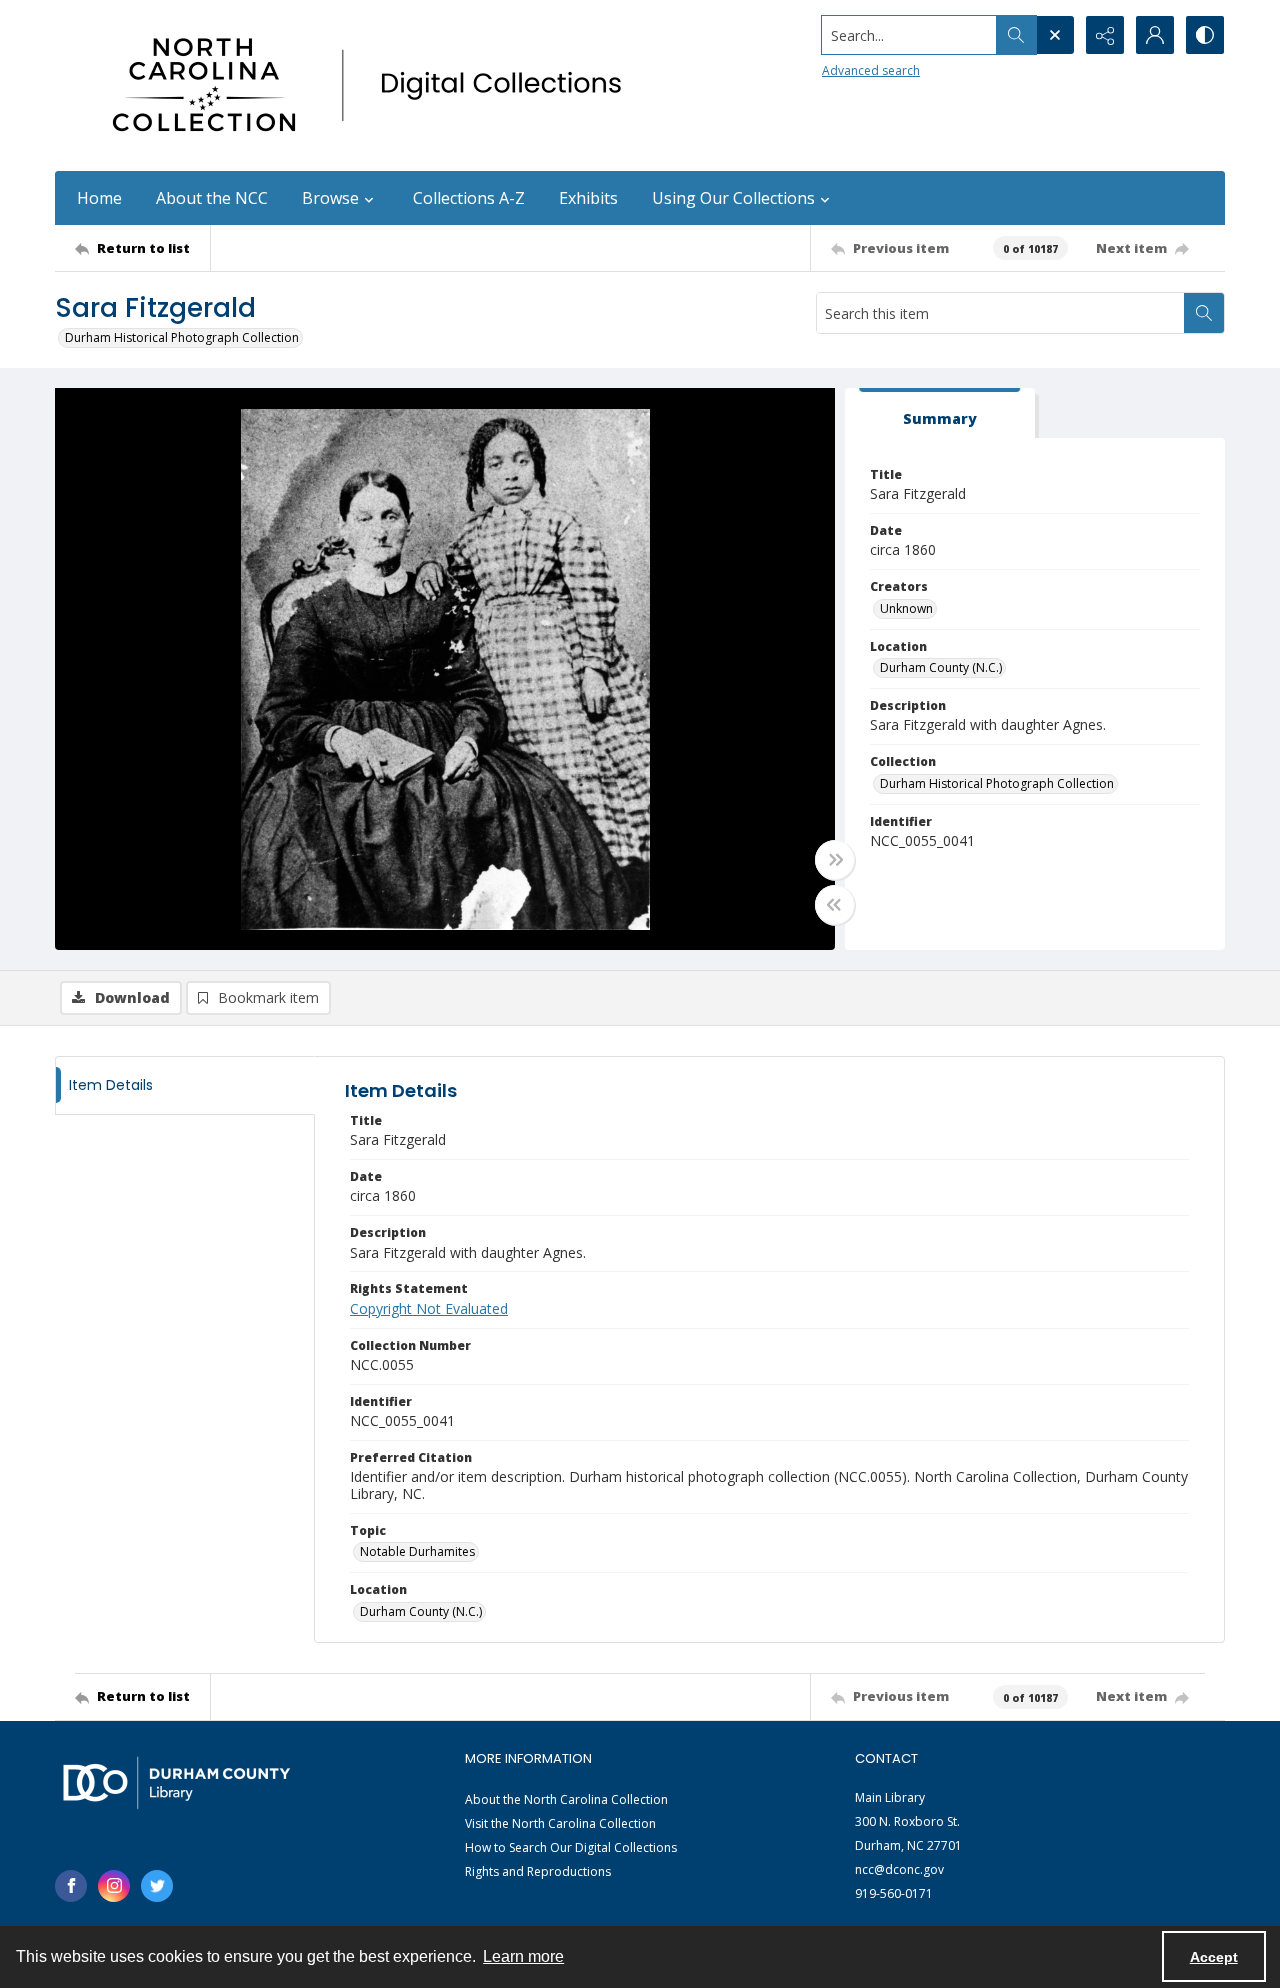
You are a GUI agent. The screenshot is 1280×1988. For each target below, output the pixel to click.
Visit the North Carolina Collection (560, 1823)
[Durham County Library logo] (176, 1782)
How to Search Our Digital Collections (571, 1847)
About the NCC (212, 198)
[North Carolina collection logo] (374, 85)
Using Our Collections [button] (733, 198)
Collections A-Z (469, 198)
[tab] (940, 413)
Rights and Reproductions (538, 1871)
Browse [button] (330, 198)
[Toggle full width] (835, 860)
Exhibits (588, 198)
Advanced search (871, 70)
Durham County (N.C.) (941, 667)
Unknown (906, 608)
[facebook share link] (71, 1886)
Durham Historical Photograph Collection (182, 337)
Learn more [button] (523, 1956)
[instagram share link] (114, 1886)
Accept (1214, 1957)
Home (99, 198)
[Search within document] (1204, 313)
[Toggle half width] (835, 905)
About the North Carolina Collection (566, 1799)
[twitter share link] (157, 1886)
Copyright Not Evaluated (429, 1308)
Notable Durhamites (417, 1551)
